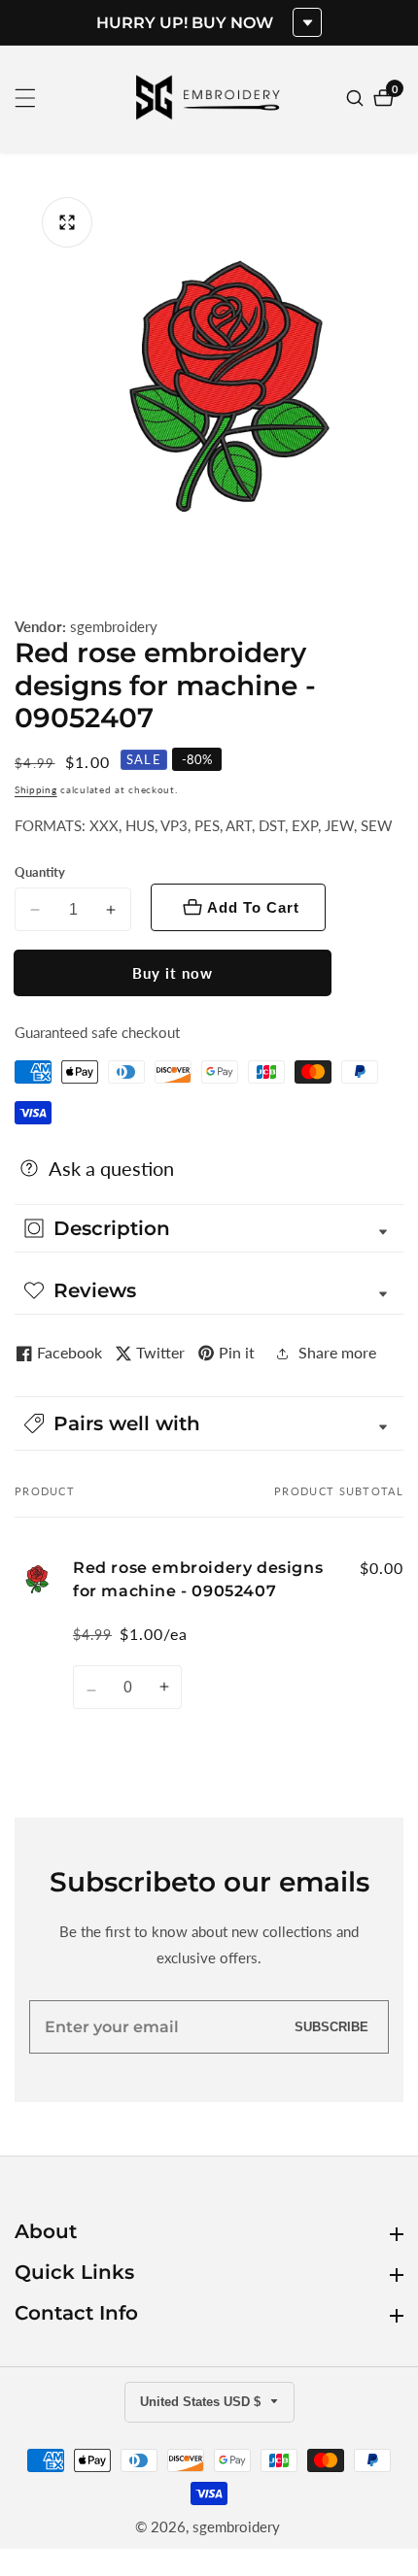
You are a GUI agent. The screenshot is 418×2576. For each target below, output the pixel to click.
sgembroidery (114, 627)
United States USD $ (202, 2402)
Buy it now (173, 973)
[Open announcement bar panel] (307, 22)
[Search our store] (357, 98)
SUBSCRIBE (331, 2027)
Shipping (36, 789)
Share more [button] (337, 1352)
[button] (209, 1423)
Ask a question (111, 1168)
